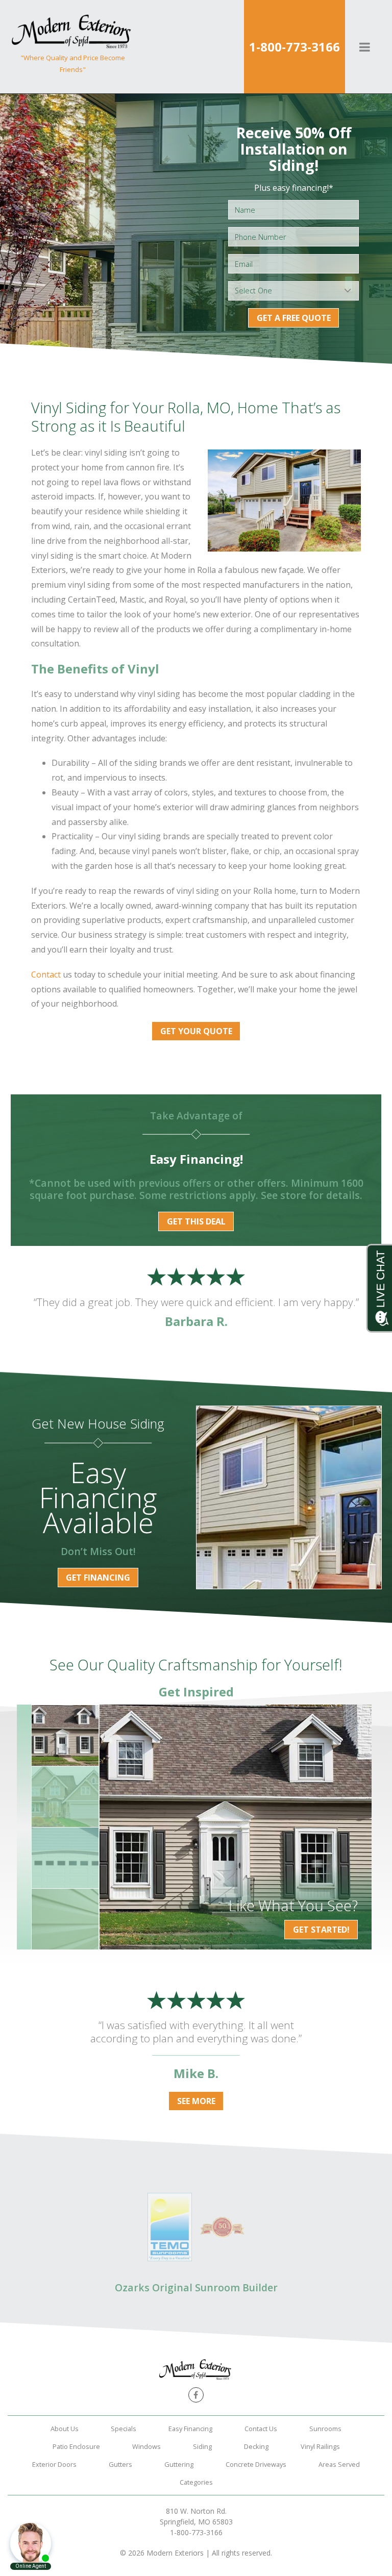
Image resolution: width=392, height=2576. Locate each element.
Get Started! (321, 1930)
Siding (202, 2446)
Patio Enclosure (76, 2446)
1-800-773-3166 (295, 47)
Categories (196, 2482)
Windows (146, 2446)
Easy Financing (190, 2429)
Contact (46, 974)
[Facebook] (196, 2395)
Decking (256, 2446)
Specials (124, 2429)
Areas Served (339, 2464)
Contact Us (261, 2429)
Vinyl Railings (320, 2446)
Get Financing (98, 1578)
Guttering (179, 2464)
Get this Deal (196, 1221)
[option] (236, 1827)
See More (196, 2101)
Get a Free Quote (294, 318)
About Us (65, 2429)
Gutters (120, 2464)
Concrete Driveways (256, 2464)
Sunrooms (325, 2429)
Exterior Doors (54, 2464)
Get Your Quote (196, 1031)
